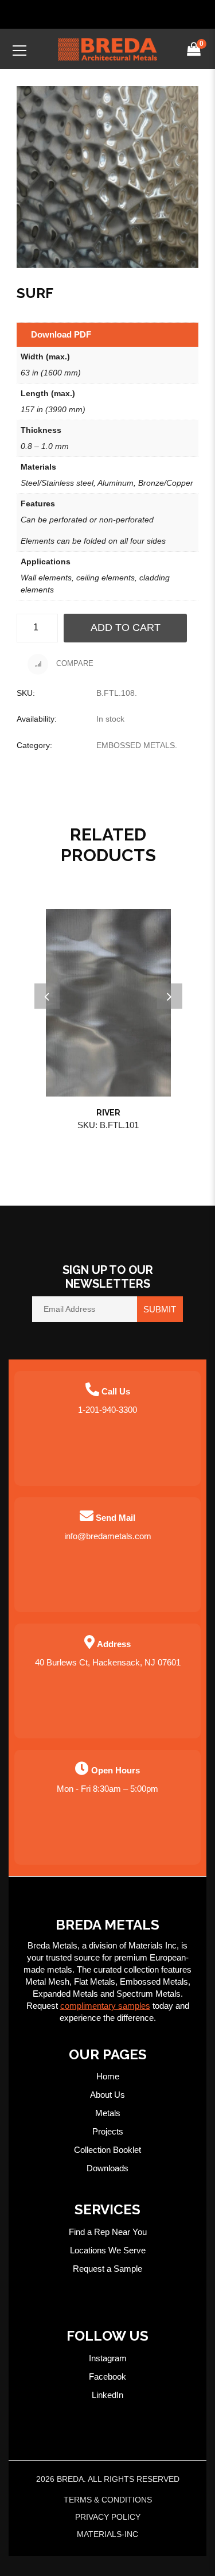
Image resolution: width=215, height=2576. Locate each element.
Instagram (108, 2358)
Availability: (37, 719)
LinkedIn (107, 2395)
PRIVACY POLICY (108, 2517)
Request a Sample (107, 2269)
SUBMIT (160, 1309)
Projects (108, 2131)
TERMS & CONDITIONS (108, 2500)
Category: (34, 745)
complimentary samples (105, 2006)
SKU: (26, 693)
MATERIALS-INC (107, 2534)
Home (108, 2076)
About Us (107, 2095)
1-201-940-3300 (107, 1410)
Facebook (107, 2376)
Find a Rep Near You (108, 2232)
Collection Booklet (107, 2150)
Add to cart (126, 627)
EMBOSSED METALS (136, 745)
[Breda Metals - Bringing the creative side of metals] (108, 49)
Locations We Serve (108, 2250)
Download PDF (61, 334)
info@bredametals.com (108, 1536)
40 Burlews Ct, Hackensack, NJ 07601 (108, 1662)
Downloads (107, 2168)
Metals (108, 2113)
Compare (74, 664)
